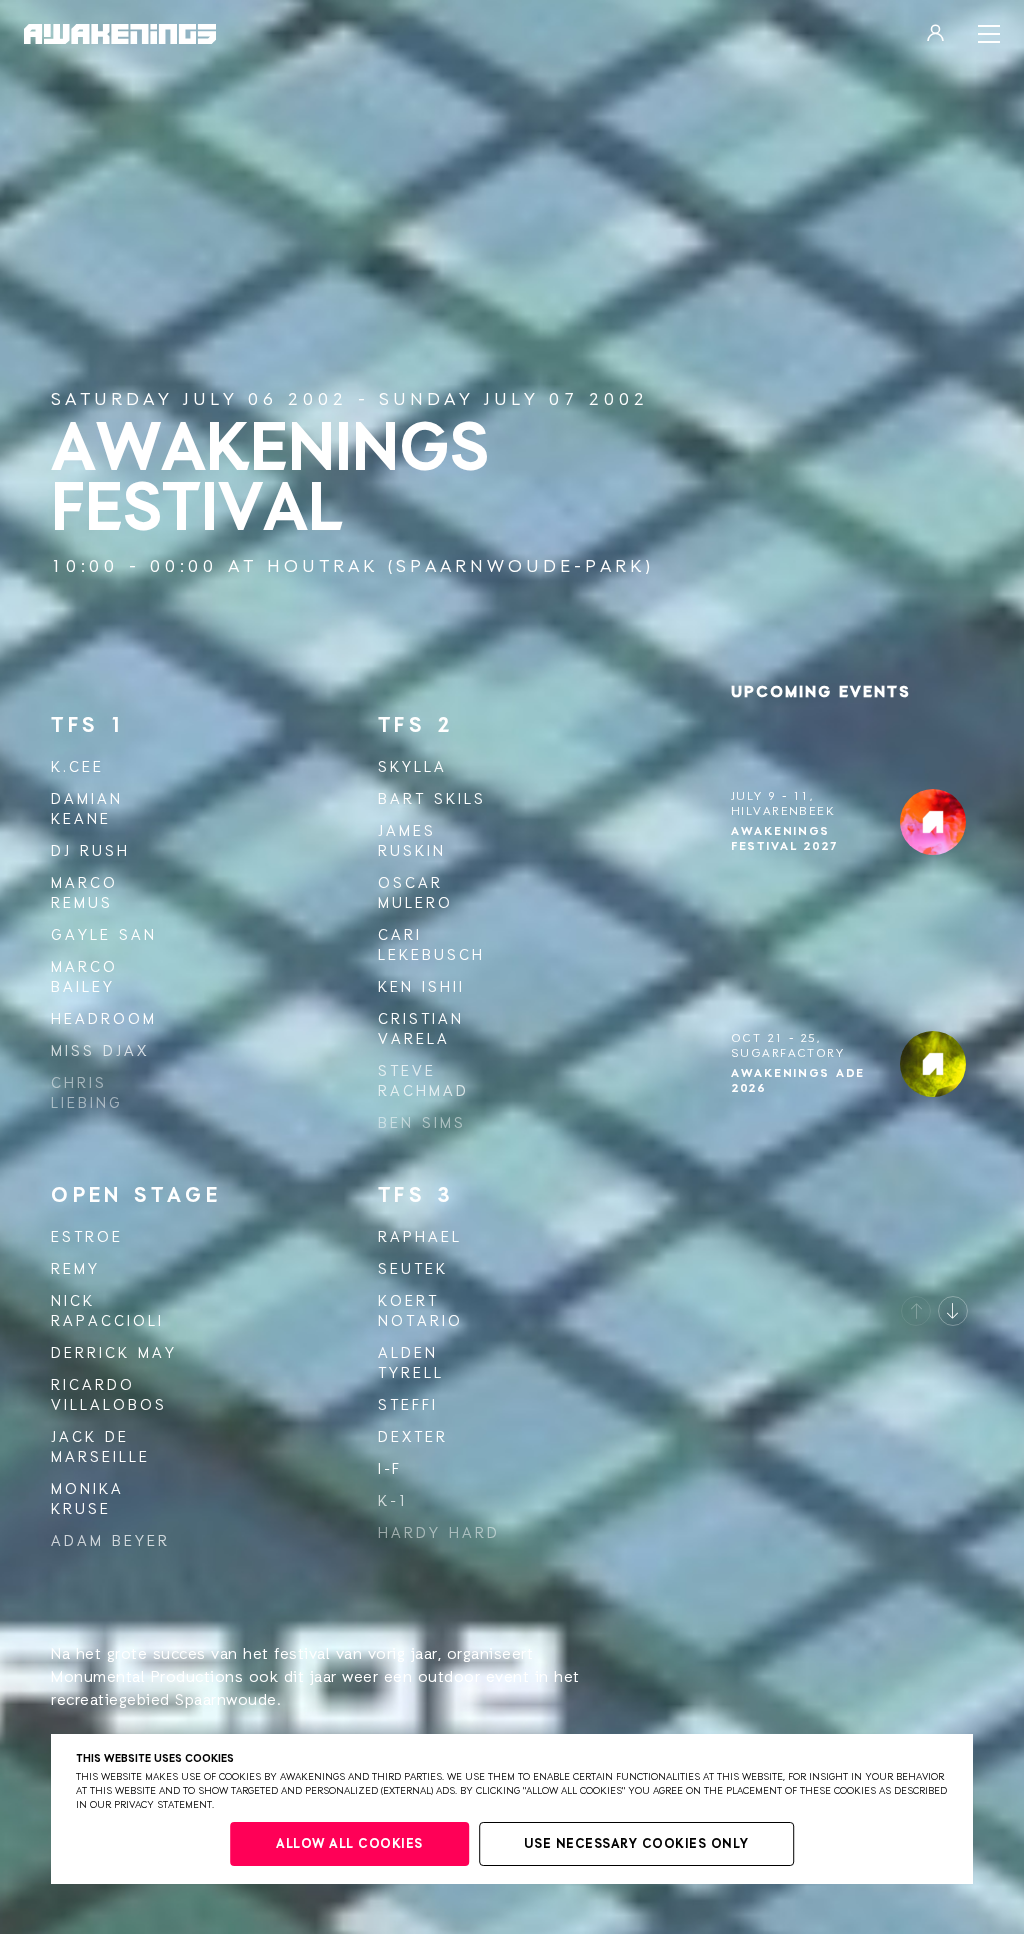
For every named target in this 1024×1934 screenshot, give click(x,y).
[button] (916, 1311)
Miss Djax (100, 1051)
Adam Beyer (110, 1541)
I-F (390, 1469)
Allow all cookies (349, 1844)
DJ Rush (90, 851)
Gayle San (104, 935)
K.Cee (77, 767)
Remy (75, 1269)
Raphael (420, 1237)
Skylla (412, 767)
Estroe (87, 1237)
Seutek (413, 1269)
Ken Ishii (421, 987)
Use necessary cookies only (636, 1844)
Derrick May (114, 1353)
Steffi (408, 1405)
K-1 (394, 1501)
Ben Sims (422, 1123)
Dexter (413, 1437)
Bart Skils (432, 799)
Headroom (104, 1019)
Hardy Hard (439, 1533)
